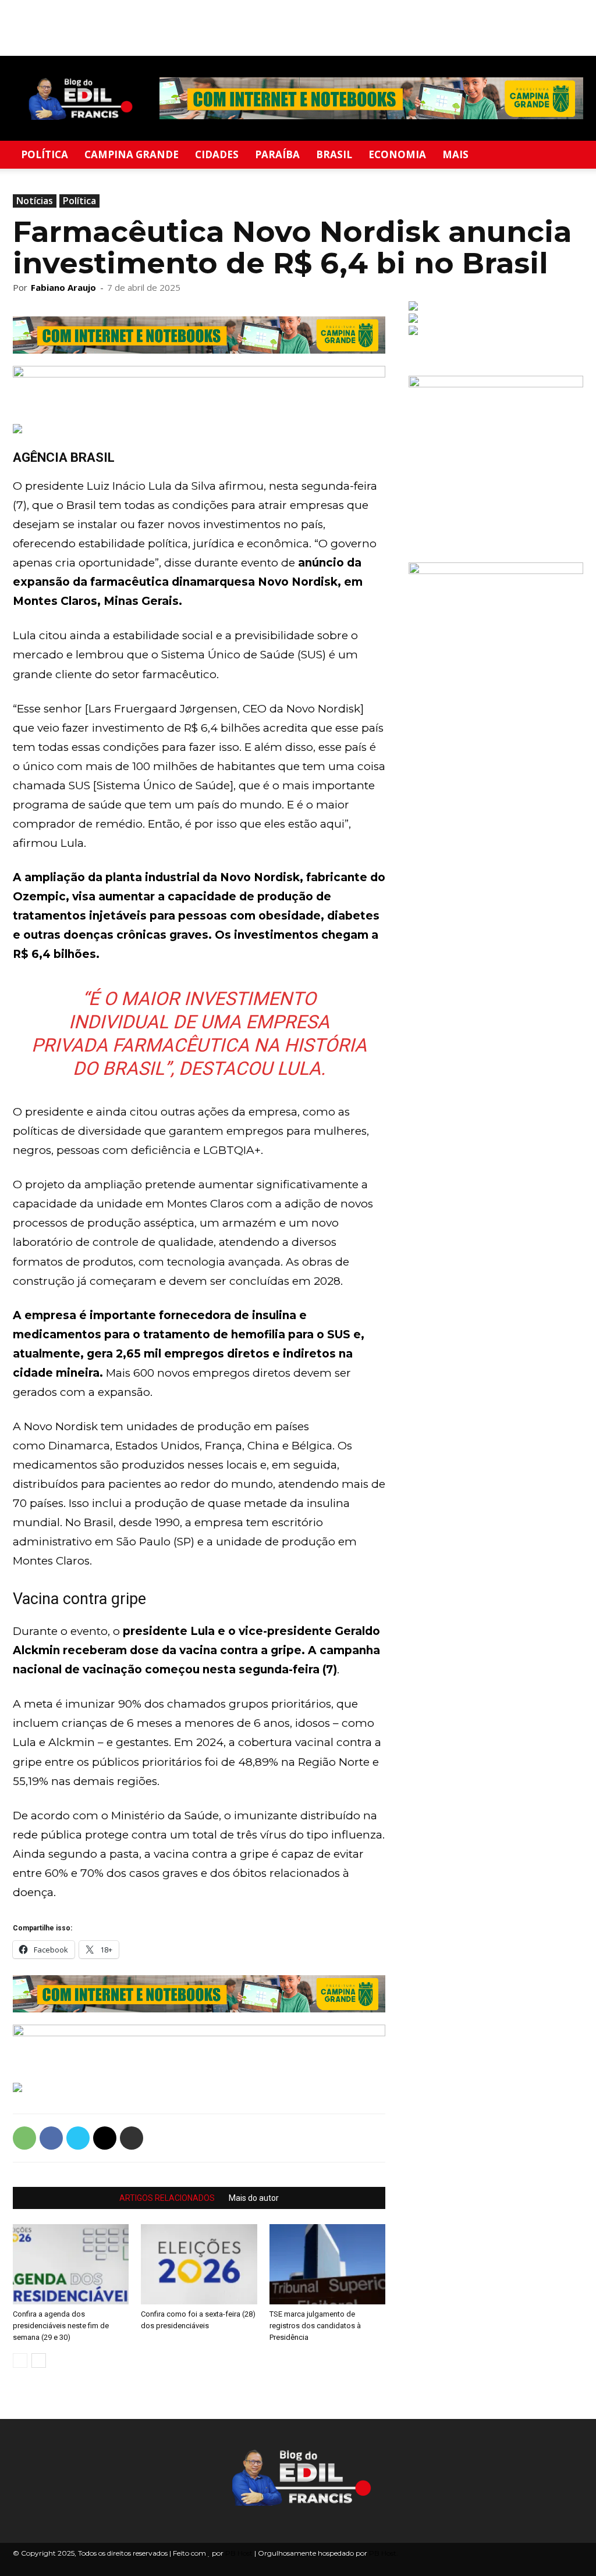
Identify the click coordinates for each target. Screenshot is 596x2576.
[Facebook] (51, 2138)
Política (79, 201)
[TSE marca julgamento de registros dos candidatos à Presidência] (327, 2264)
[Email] (105, 2138)
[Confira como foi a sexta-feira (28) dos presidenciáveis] (199, 2264)
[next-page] (39, 2361)
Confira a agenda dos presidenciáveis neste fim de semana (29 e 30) (61, 2326)
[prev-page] (20, 2361)
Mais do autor (254, 2198)
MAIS (455, 154)
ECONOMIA (397, 154)
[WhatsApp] (24, 2138)
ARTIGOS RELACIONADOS (167, 2198)
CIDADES (217, 154)
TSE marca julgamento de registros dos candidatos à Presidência (315, 2326)
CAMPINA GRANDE (132, 154)
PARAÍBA (277, 154)
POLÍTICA (45, 154)
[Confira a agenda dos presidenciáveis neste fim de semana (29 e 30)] (71, 2264)
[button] (569, 156)
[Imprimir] (132, 2138)
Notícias (35, 201)
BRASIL (334, 154)
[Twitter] (78, 2138)
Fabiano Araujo (63, 287)
